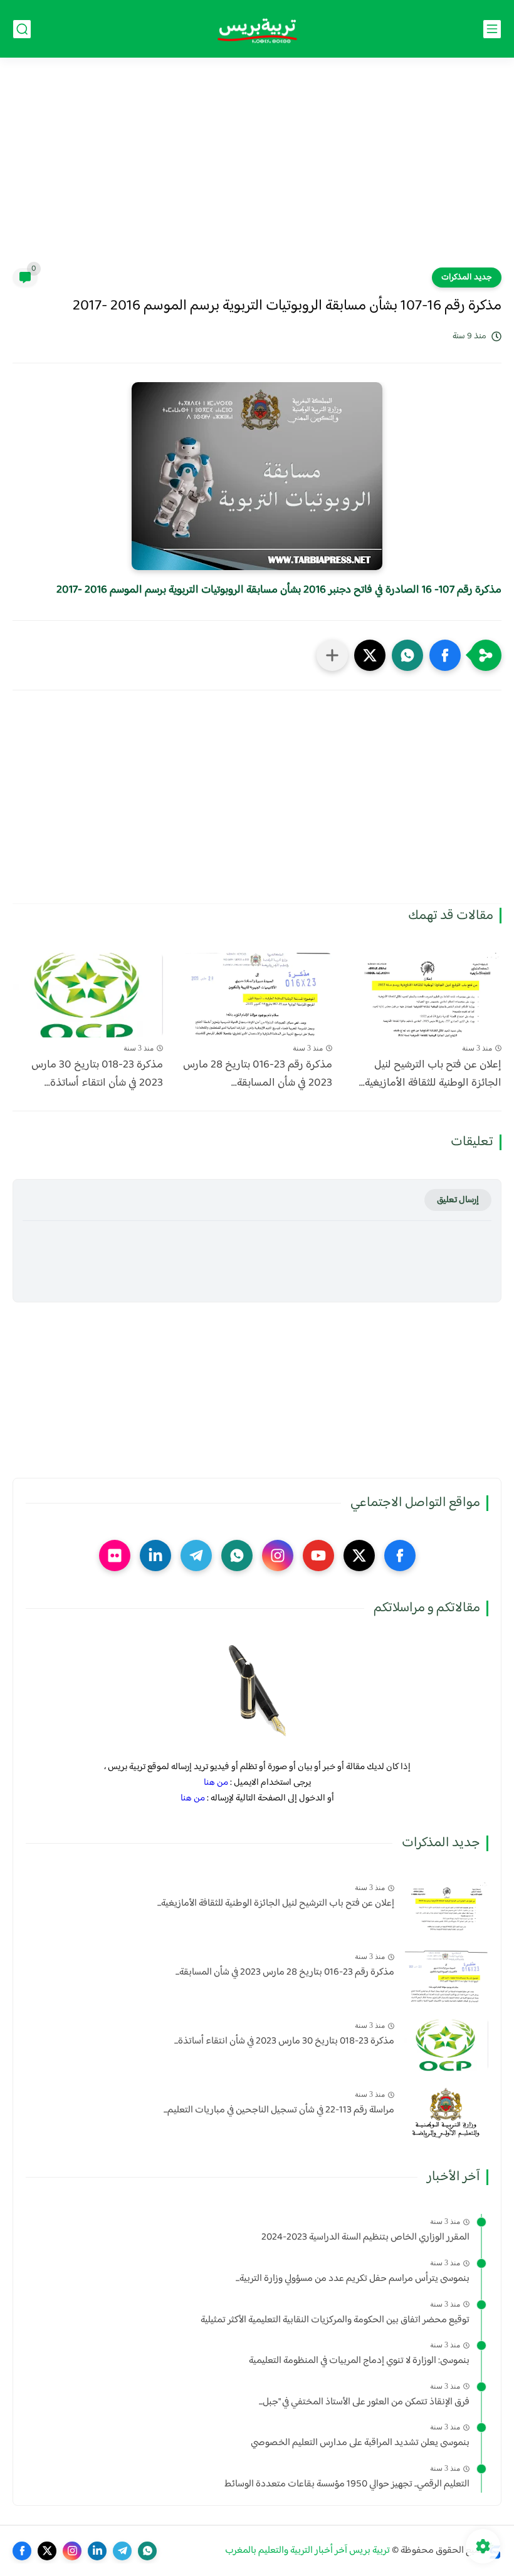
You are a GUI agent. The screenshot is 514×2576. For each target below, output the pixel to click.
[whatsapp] (237, 1555)
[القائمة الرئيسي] (492, 29)
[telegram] (196, 1555)
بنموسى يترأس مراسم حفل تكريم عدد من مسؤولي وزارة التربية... (353, 2279)
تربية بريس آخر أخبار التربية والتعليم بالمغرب (307, 2551)
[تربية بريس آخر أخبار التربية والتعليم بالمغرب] (257, 29)
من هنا (216, 1783)
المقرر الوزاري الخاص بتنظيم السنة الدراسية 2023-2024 (365, 2238)
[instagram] (278, 1555)
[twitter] (359, 1555)
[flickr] (115, 1555)
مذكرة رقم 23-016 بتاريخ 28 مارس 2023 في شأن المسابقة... (258, 1074)
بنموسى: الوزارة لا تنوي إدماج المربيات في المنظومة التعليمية (359, 2361)
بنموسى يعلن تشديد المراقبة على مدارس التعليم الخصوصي (360, 2443)
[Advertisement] (257, 170)
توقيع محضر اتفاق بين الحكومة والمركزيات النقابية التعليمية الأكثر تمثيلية (335, 2320)
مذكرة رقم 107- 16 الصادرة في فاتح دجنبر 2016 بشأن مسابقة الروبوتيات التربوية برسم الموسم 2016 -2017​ (279, 590)
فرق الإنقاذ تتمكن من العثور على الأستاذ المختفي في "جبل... (364, 2402)
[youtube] (318, 1555)
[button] (445, 655)
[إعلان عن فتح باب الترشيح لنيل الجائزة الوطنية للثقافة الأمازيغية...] (426, 995)
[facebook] (400, 1555)
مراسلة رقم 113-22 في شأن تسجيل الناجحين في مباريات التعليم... (279, 2111)
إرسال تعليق (458, 1200)
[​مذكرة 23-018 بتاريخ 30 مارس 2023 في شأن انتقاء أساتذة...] (88, 995)
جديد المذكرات (467, 278)
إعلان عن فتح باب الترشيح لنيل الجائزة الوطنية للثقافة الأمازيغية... (430, 1074)
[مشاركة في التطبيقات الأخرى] (332, 655)
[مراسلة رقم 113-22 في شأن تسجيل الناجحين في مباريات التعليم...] (446, 2113)
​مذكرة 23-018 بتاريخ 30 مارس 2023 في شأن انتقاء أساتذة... (97, 1074)
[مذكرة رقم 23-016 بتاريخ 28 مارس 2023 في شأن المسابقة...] (257, 995)
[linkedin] (155, 1555)
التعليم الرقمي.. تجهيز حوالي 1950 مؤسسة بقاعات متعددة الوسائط (347, 2485)
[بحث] (22, 29)
